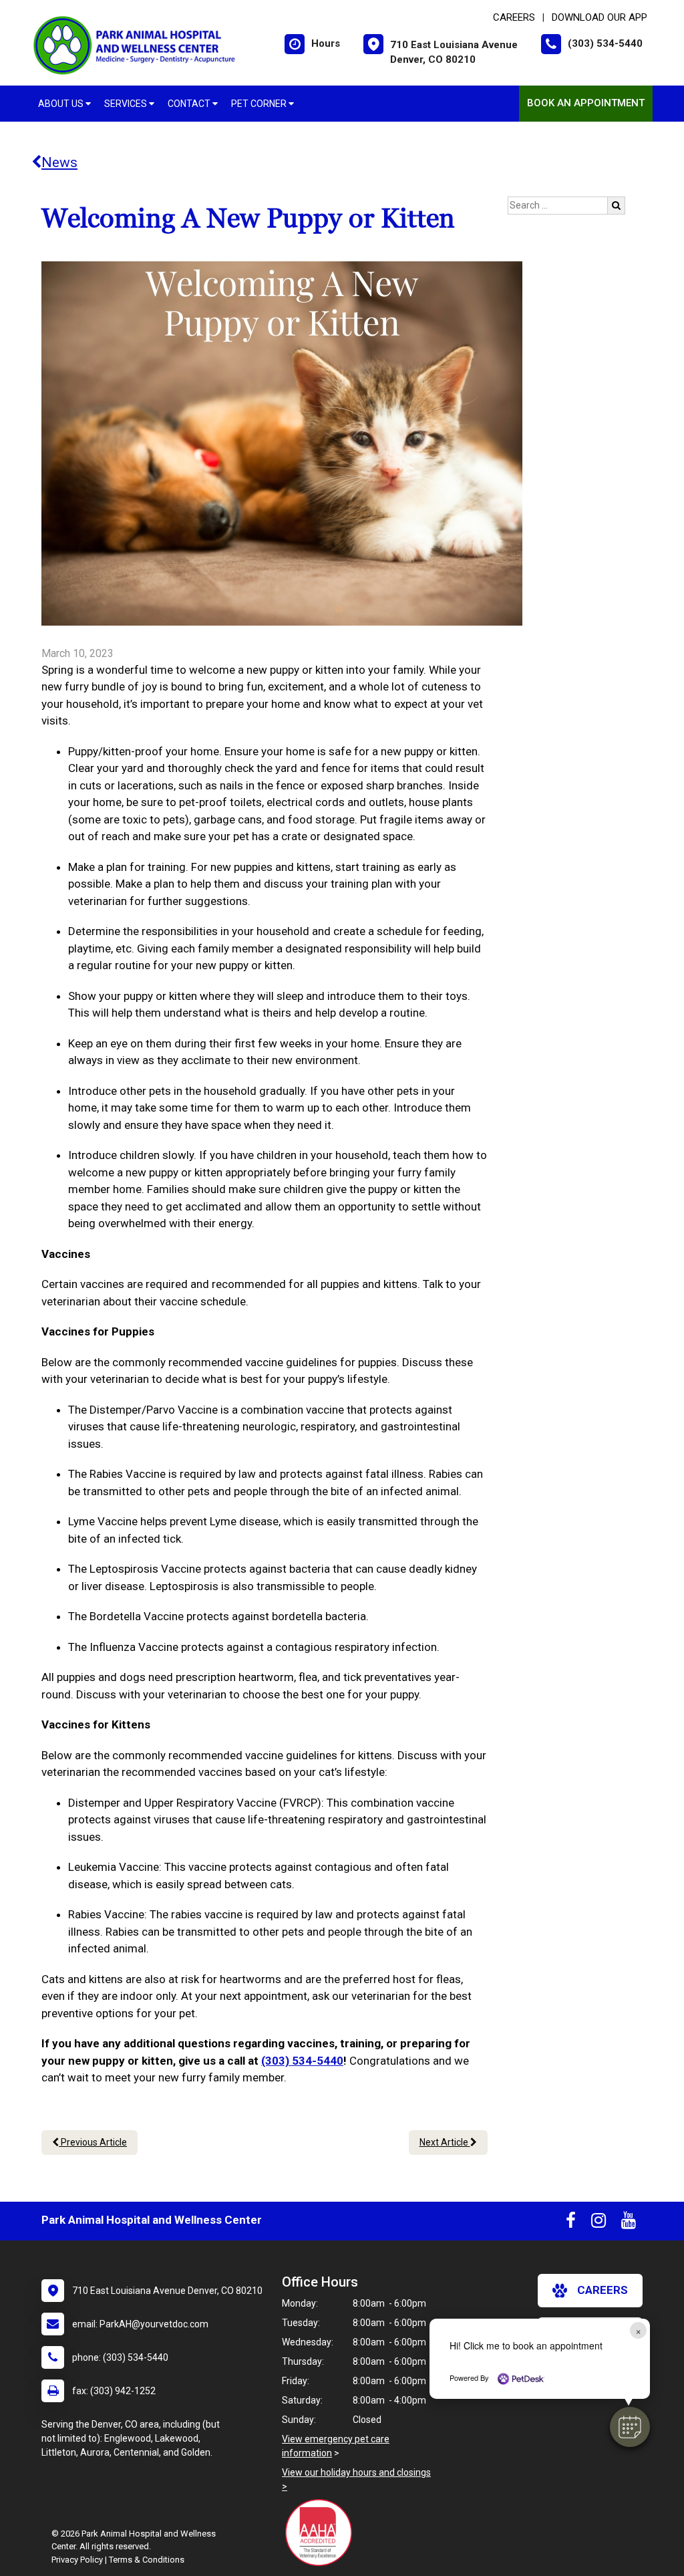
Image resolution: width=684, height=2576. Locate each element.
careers (603, 2290)
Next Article (445, 2142)
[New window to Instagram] (598, 2223)
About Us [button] (62, 104)
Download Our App (600, 17)
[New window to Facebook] (571, 2223)
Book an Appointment (586, 103)
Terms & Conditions (147, 2560)
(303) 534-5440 (302, 2061)
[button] (630, 2427)
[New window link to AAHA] (322, 2533)
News (59, 162)
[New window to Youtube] (629, 2223)
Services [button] (127, 104)
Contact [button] (190, 104)
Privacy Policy (77, 2560)
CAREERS (514, 17)
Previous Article (93, 2142)
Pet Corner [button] (260, 104)
